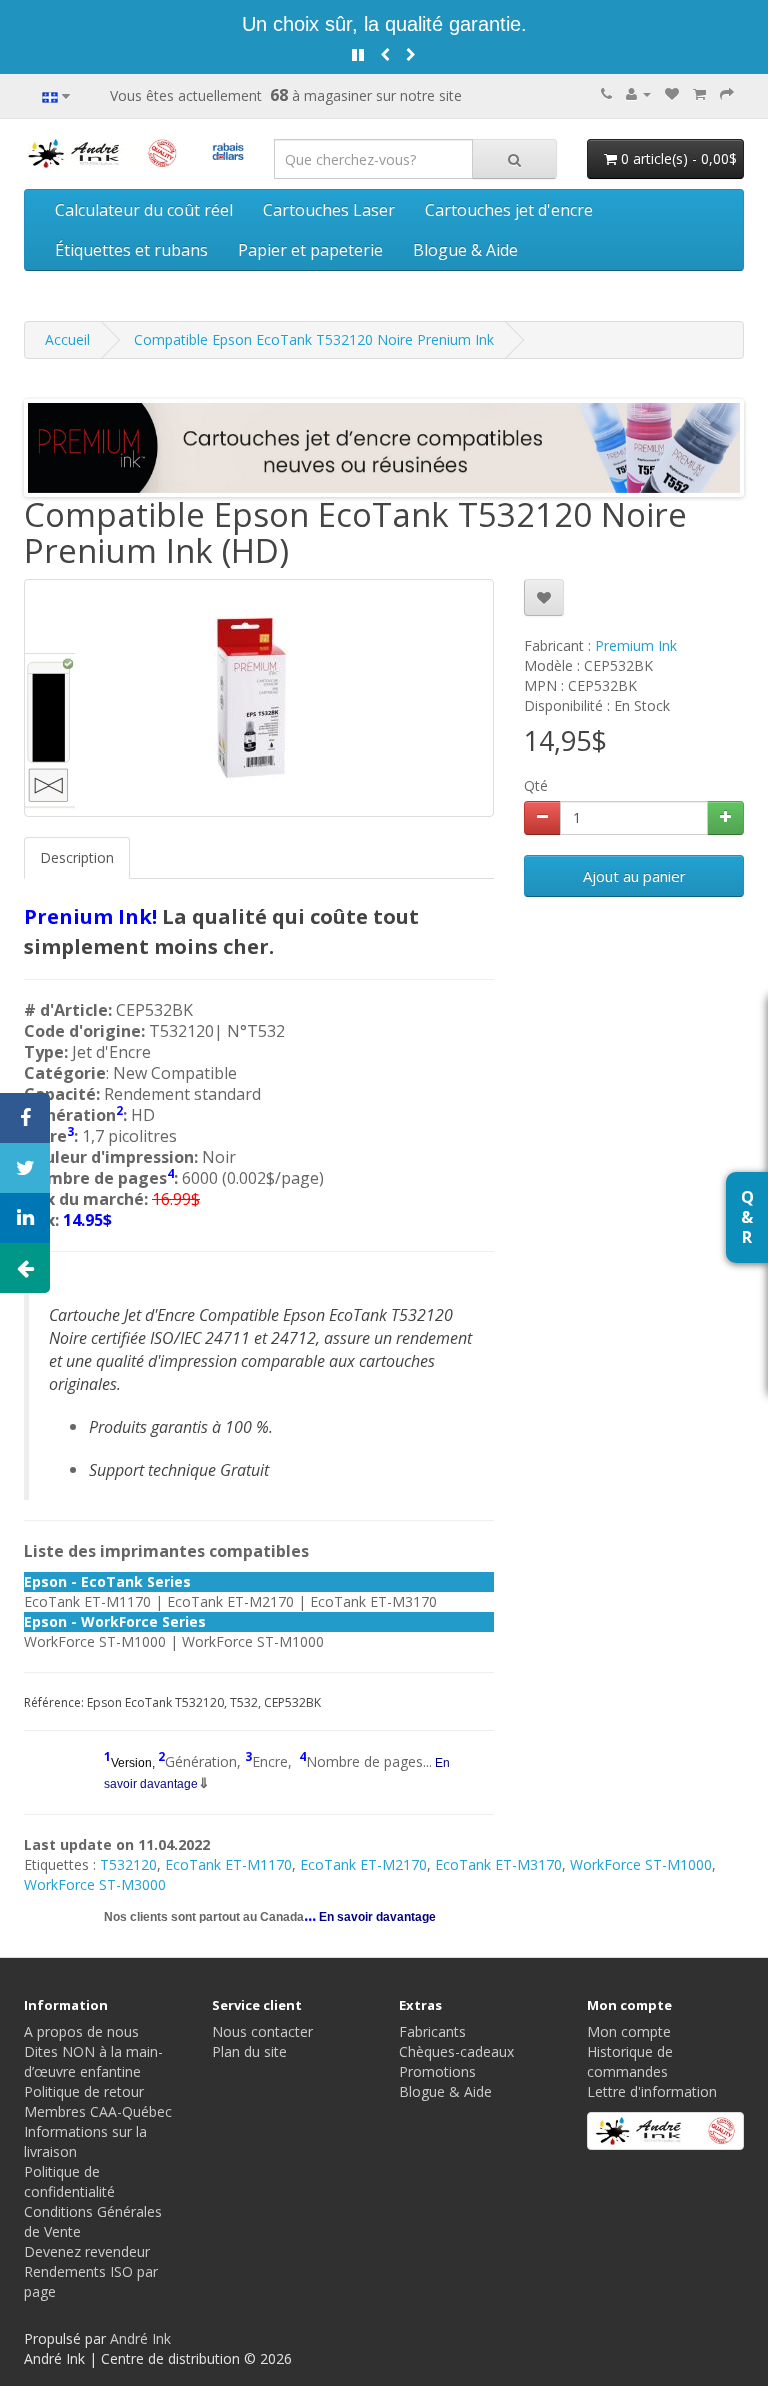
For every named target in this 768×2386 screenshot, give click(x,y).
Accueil (67, 339)
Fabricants (432, 2031)
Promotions (437, 2071)
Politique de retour (84, 2091)
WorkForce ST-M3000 (95, 1884)
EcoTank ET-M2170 (363, 1864)
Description (77, 857)
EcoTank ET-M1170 (228, 1864)
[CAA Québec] (228, 149)
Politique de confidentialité (69, 2181)
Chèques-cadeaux (456, 2051)
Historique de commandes (630, 2061)
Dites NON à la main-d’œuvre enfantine (93, 2061)
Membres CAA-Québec (98, 2111)
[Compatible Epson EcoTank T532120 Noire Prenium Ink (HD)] (259, 698)
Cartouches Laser (329, 210)
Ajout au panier (634, 876)
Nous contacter (262, 2031)
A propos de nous (81, 2031)
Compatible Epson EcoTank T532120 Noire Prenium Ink (314, 339)
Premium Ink (636, 645)
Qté (536, 785)
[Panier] (699, 93)
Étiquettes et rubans (131, 250)
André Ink (140, 2338)
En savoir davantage (376, 1917)
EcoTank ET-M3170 (498, 1864)
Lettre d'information (652, 2091)
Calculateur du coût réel (144, 210)
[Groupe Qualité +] (666, 2131)
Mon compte (629, 2031)
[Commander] (727, 93)
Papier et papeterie (310, 250)
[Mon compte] (638, 93)
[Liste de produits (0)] (672, 93)
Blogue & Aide (465, 250)
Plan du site (249, 2051)
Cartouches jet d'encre (509, 210)
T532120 (128, 1864)
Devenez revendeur (87, 2251)
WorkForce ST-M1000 (641, 1864)
